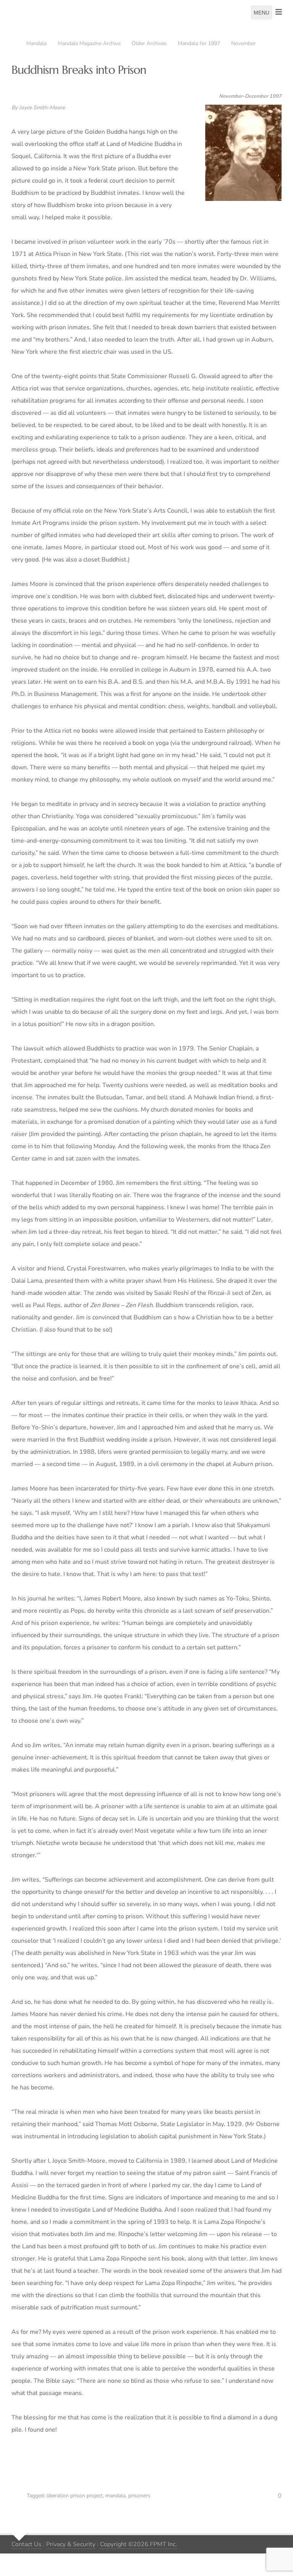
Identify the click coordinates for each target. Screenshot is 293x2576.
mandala (115, 2496)
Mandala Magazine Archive (89, 43)
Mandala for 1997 (199, 43)
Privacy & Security (71, 2544)
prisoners (139, 2496)
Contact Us (27, 2544)
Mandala (36, 43)
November (243, 43)
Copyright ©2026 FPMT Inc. (138, 2544)
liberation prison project (75, 2496)
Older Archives (149, 43)
